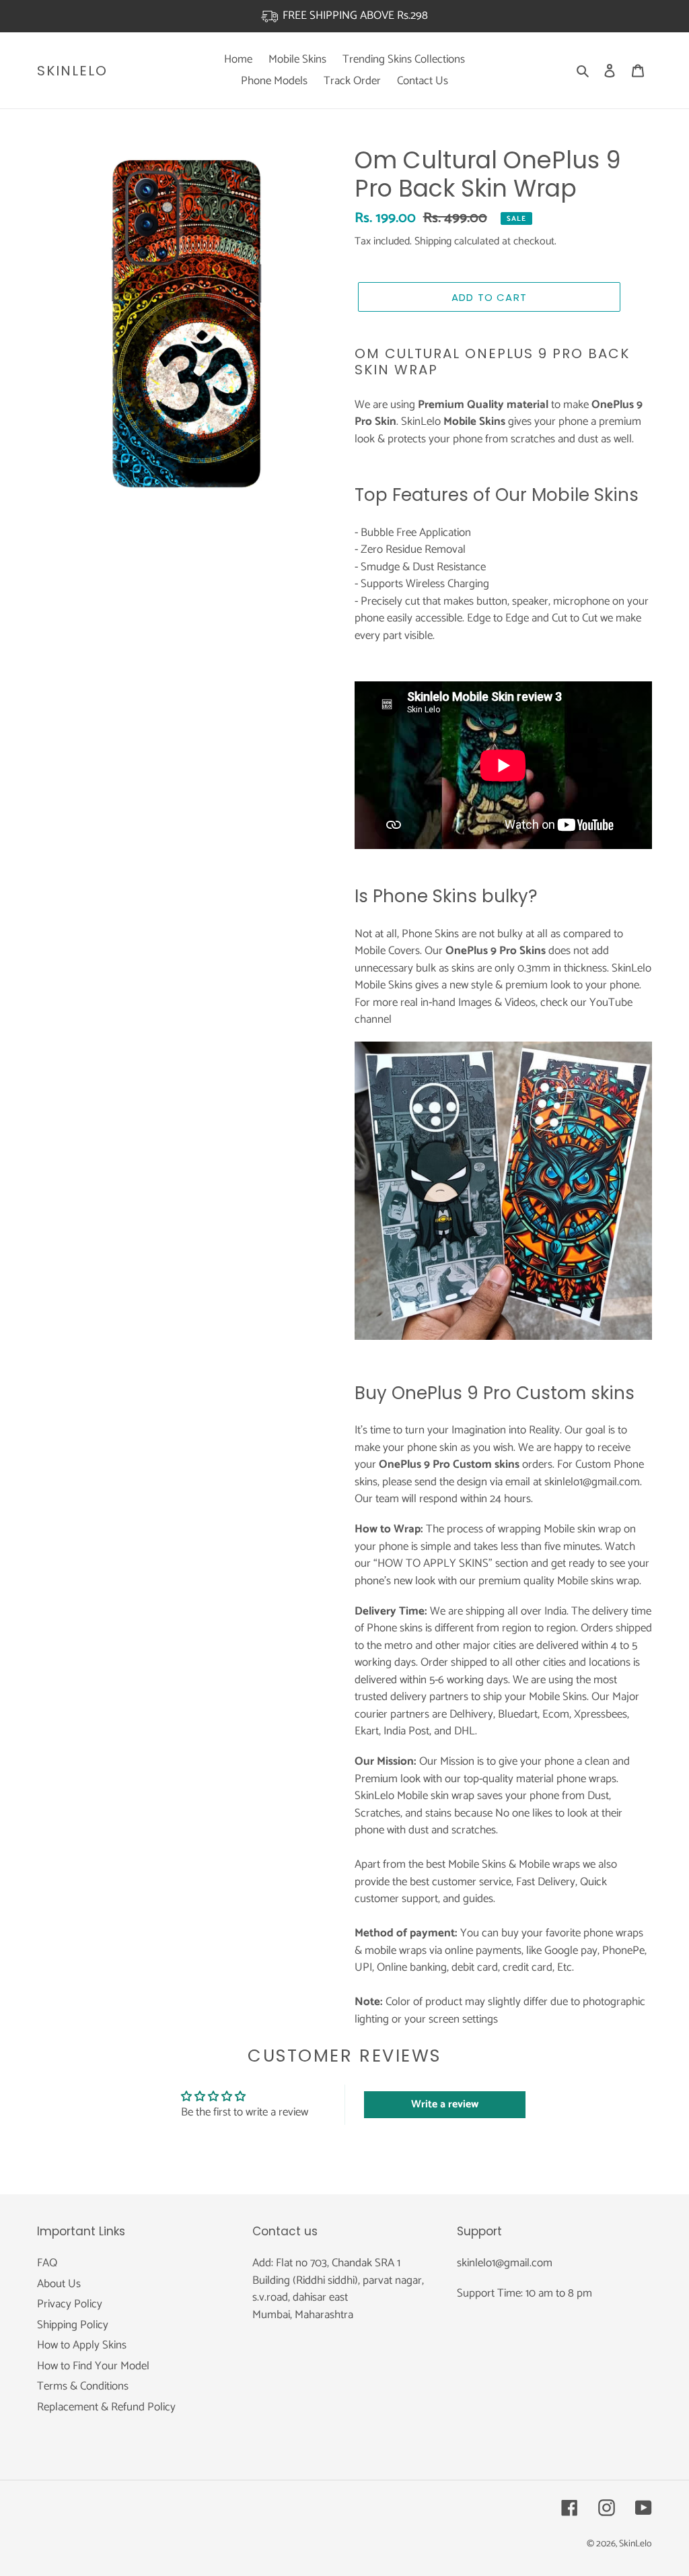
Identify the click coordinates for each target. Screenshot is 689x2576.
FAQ (47, 2263)
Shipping (433, 241)
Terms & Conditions (83, 2386)
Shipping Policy (73, 2325)
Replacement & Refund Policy (106, 2407)
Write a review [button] (445, 2104)
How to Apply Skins (82, 2345)
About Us (59, 2284)
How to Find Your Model (93, 2366)
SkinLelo (72, 71)
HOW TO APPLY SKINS (433, 1563)
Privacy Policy (70, 2304)
